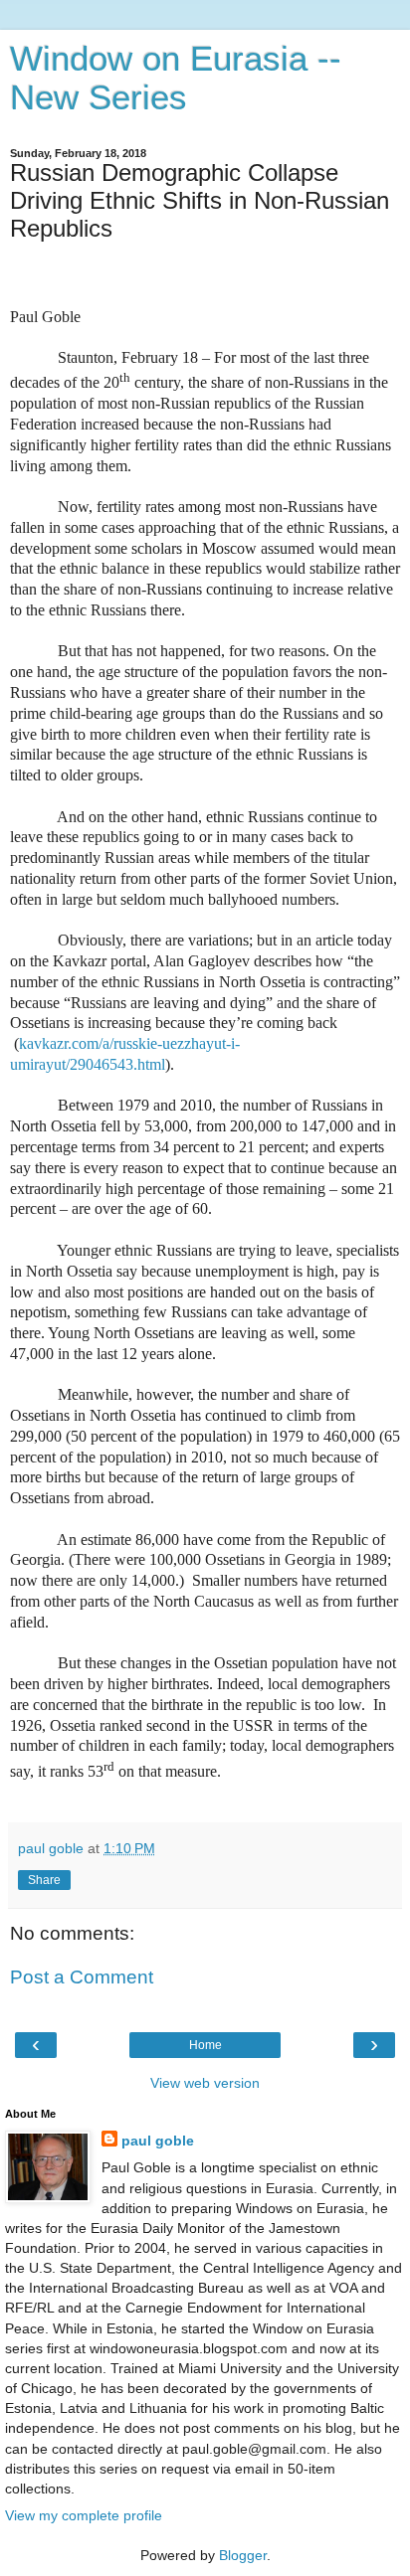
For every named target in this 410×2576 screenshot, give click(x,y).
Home (205, 2045)
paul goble (158, 2141)
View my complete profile (84, 2515)
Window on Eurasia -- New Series (176, 78)
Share (44, 1880)
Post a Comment (82, 1977)
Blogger (243, 2555)
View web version (205, 2083)
